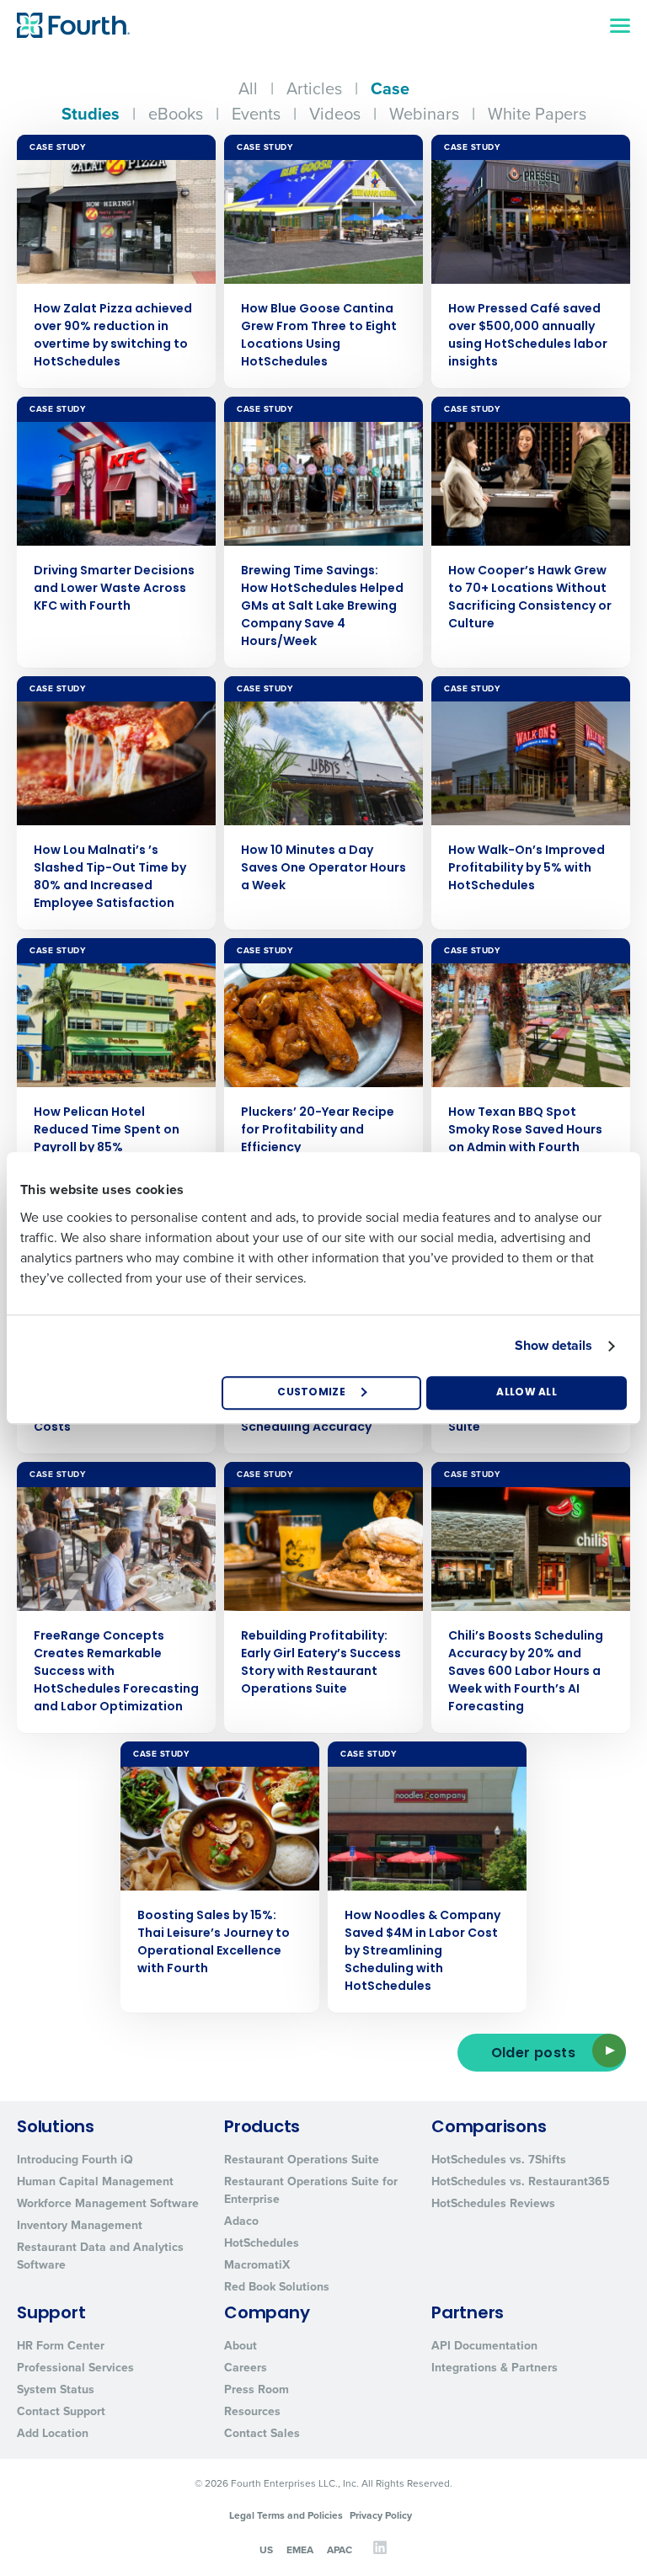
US (266, 2549)
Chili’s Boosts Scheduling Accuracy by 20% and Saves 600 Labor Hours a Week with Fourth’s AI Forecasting (526, 1672)
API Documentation (484, 2345)
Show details (553, 1345)
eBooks (176, 113)
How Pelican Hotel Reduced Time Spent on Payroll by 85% (107, 1131)
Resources (252, 2411)
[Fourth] (73, 25)
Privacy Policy (381, 2515)
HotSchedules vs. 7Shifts (499, 2159)
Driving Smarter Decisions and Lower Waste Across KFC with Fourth (114, 589)
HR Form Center (61, 2345)
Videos (335, 113)
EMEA (300, 2549)
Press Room (257, 2389)
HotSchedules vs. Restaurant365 (521, 2181)
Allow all (527, 1393)
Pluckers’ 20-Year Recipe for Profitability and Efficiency (318, 1131)
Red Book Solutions (277, 2286)
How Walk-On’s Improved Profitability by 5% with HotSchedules (527, 869)
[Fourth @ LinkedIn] (380, 2551)
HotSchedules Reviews (493, 2203)
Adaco (241, 2221)
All (248, 88)
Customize (311, 1393)
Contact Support (61, 2411)
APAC (340, 2549)
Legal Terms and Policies (286, 2515)
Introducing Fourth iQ (75, 2159)
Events (256, 113)
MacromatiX (257, 2264)
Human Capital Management (95, 2181)
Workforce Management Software (108, 2203)
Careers (246, 2367)
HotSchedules (262, 2243)
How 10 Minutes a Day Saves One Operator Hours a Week (323, 869)
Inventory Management (80, 2225)
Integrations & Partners (495, 2367)
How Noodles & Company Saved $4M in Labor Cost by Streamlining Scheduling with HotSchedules (422, 1952)
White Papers (537, 113)
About (241, 2345)
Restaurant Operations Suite (302, 2159)
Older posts (533, 2054)
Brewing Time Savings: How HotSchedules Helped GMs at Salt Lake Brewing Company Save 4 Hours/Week (322, 607)
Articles (314, 88)
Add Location (53, 2433)
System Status (56, 2389)
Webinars (424, 113)
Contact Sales (262, 2433)
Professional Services (75, 2367)
